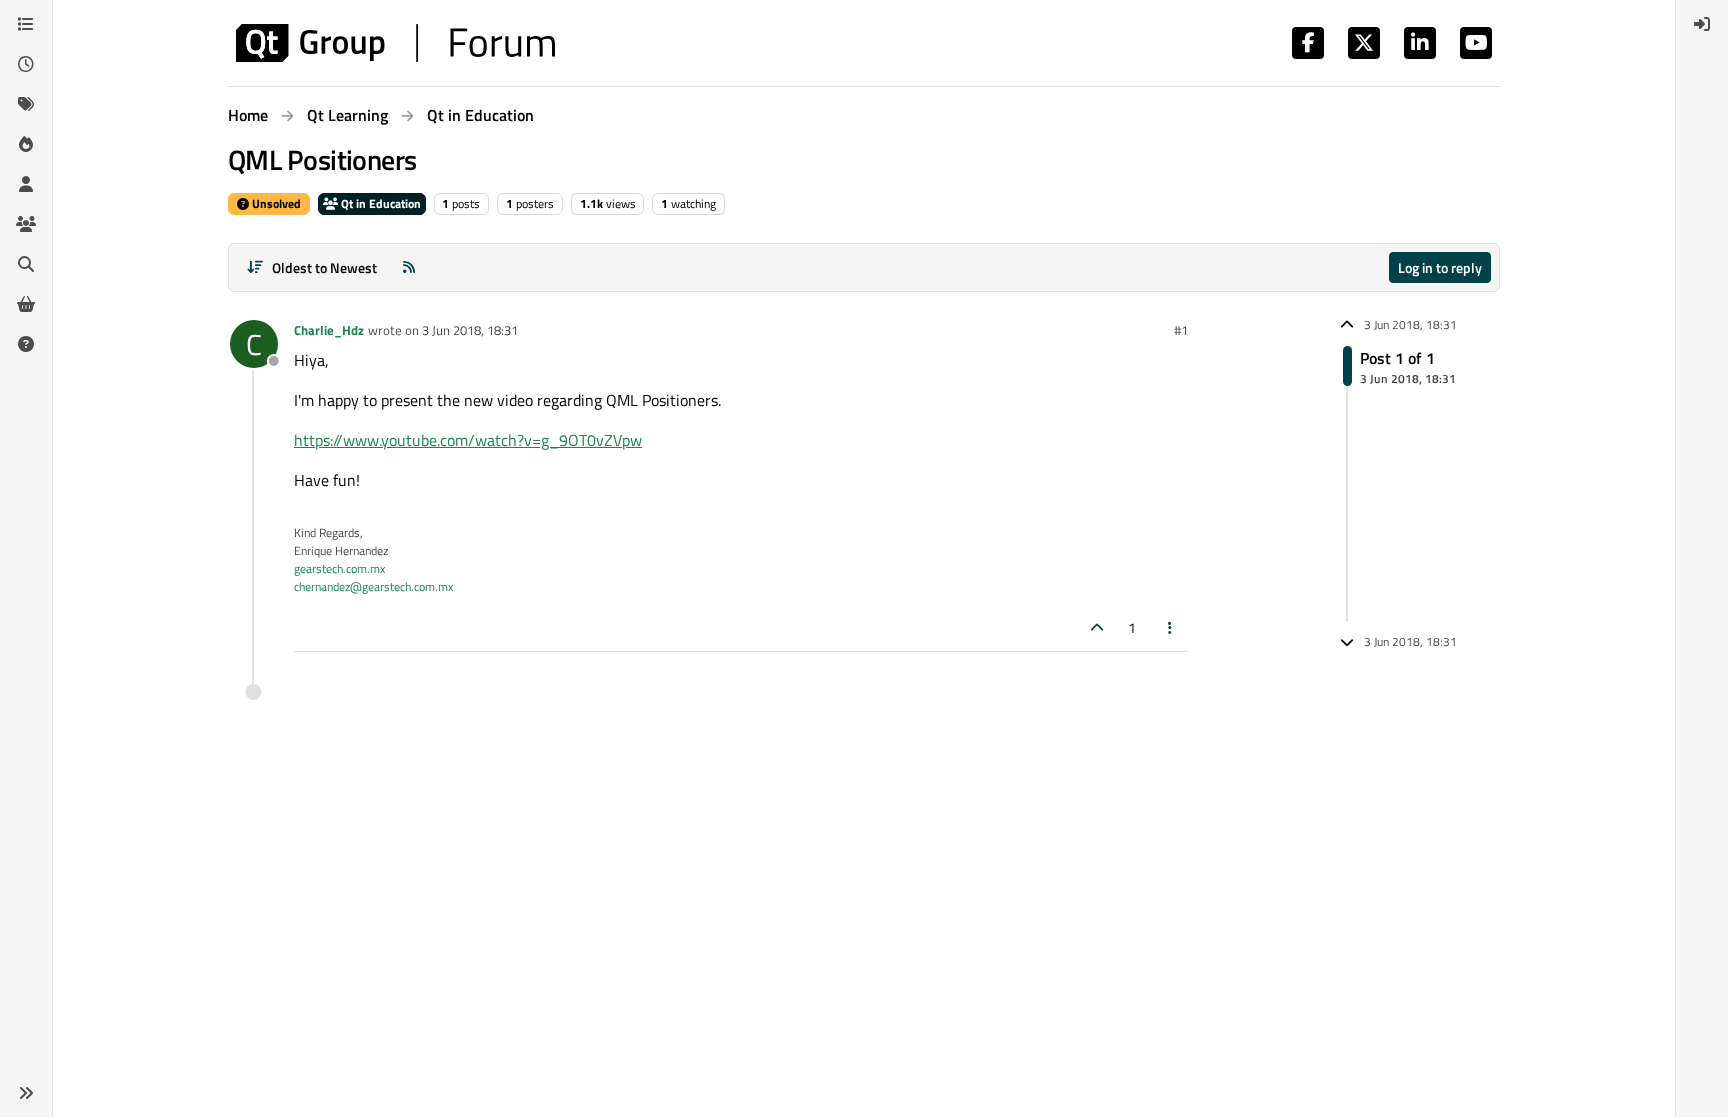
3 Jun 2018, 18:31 (470, 330)
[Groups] (26, 224)
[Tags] (26, 104)
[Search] (26, 264)
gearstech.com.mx (339, 568)
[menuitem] (1702, 24)
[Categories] (26, 24)
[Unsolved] (26, 344)
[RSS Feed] (409, 267)
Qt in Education (379, 203)
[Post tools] (1171, 627)
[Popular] (26, 144)
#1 (1181, 330)
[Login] (1702, 24)
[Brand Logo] (395, 43)
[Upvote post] (1097, 627)
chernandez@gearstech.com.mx (373, 586)
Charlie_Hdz (329, 330)
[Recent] (26, 64)
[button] (26, 1093)
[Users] (26, 184)
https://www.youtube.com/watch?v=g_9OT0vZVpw (468, 440)
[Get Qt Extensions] (26, 304)
